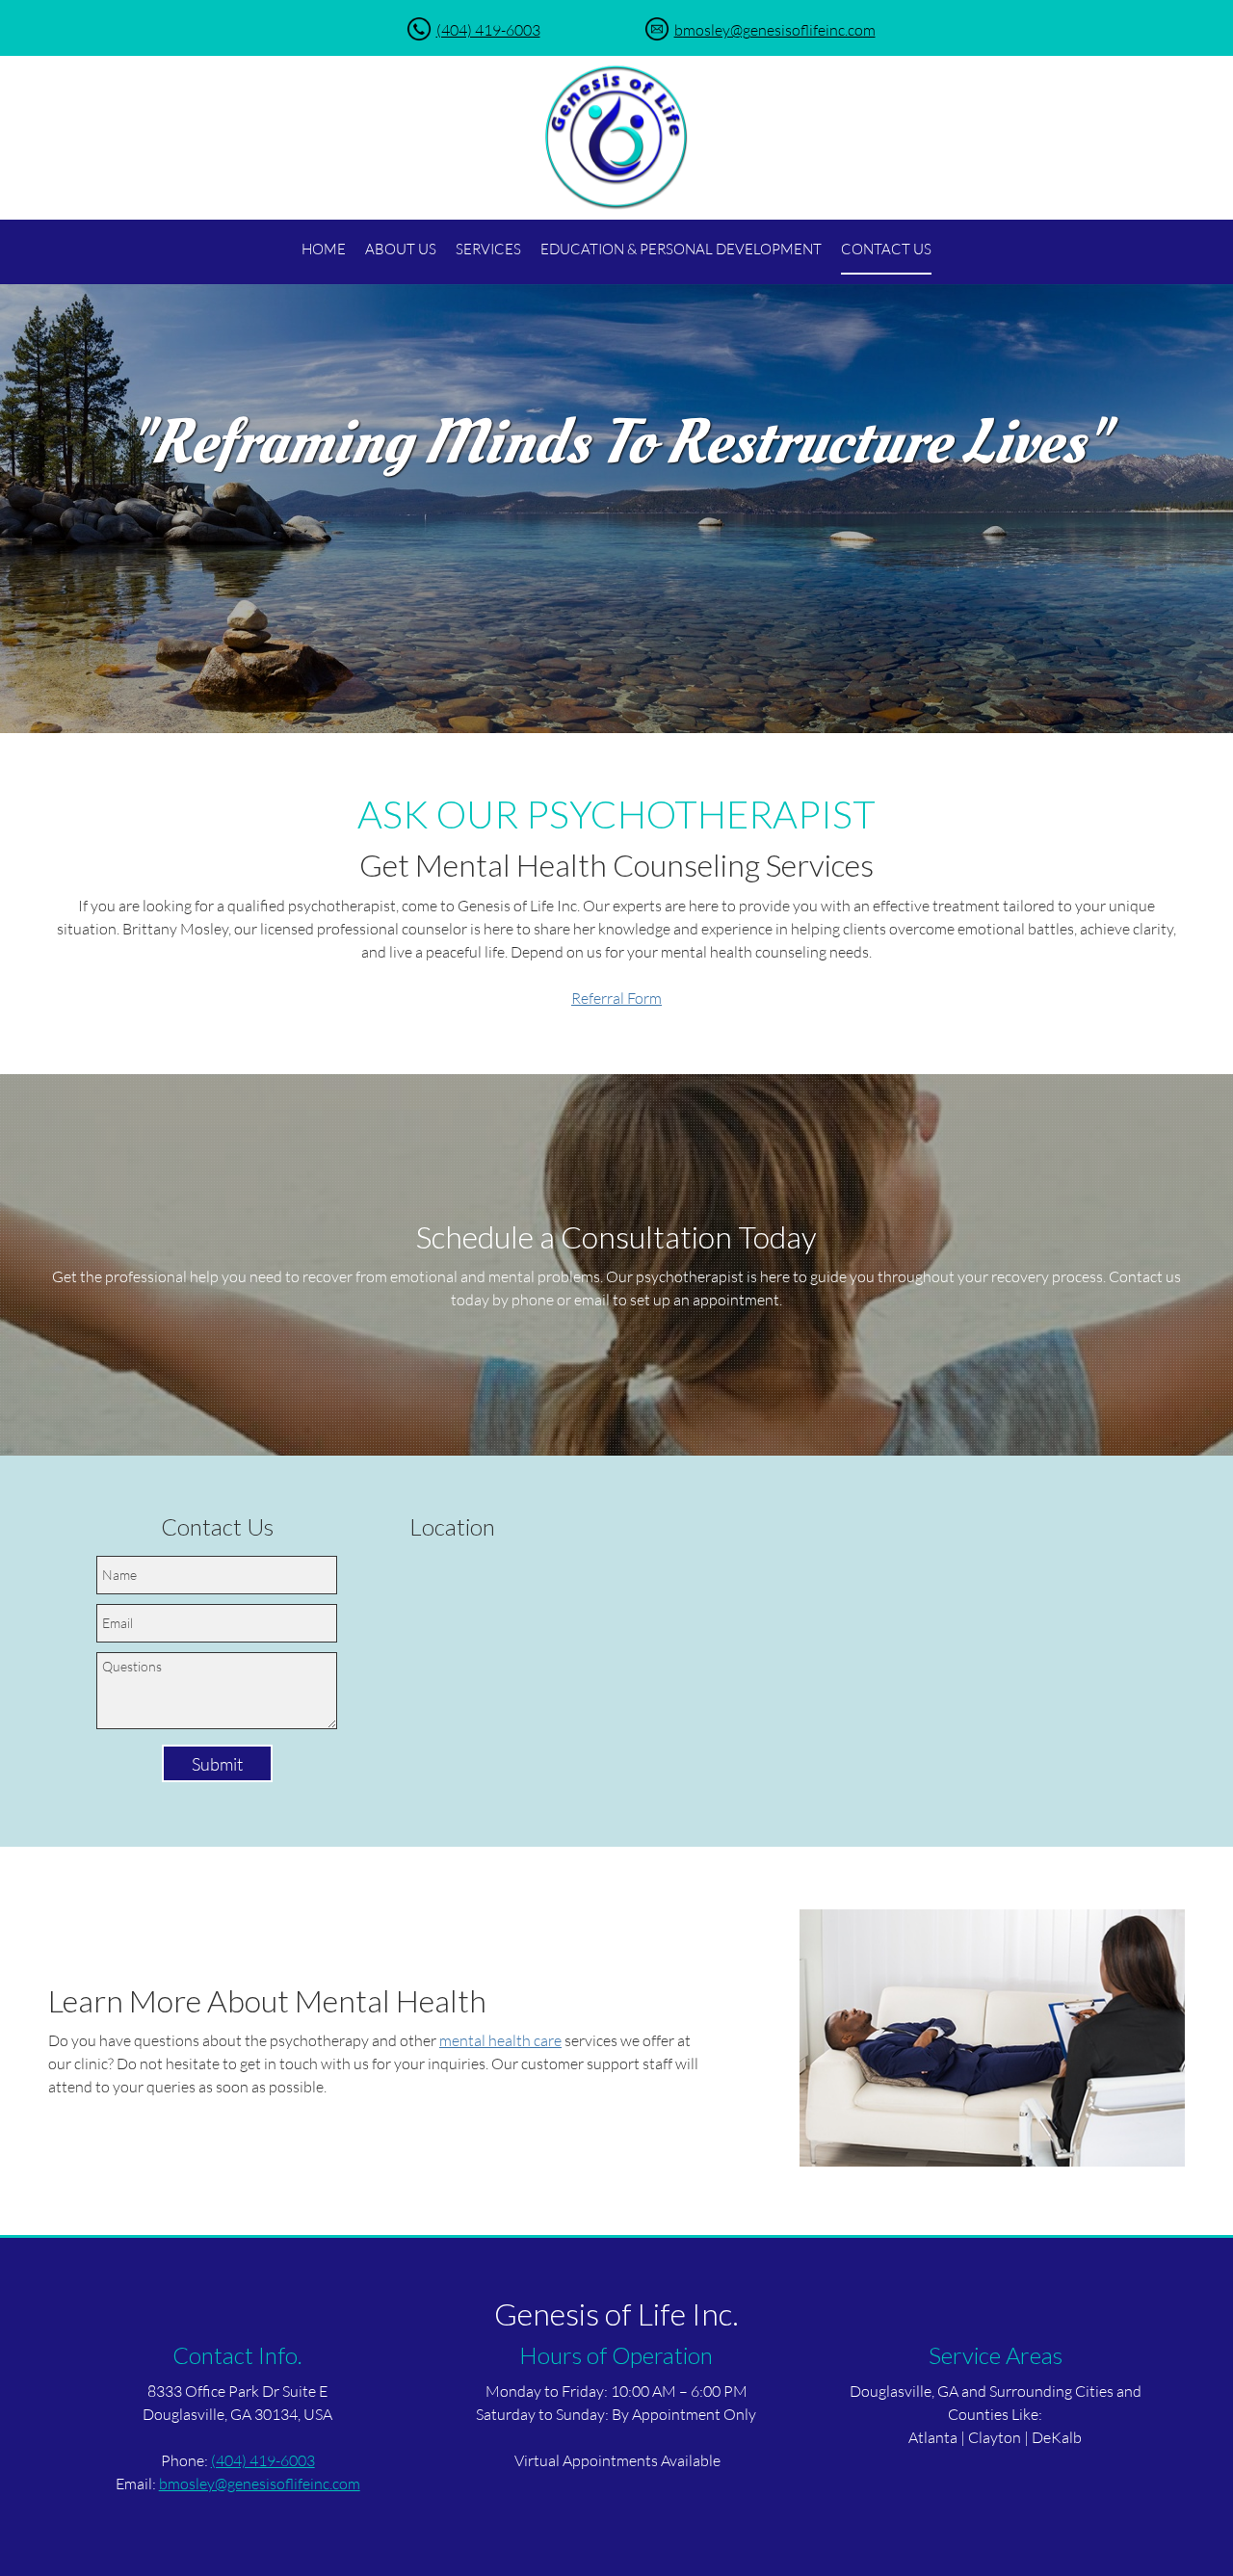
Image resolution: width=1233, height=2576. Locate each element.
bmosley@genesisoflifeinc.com (775, 29)
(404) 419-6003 (488, 29)
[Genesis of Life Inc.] (616, 138)
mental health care (500, 2040)
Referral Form (616, 998)
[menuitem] (324, 250)
